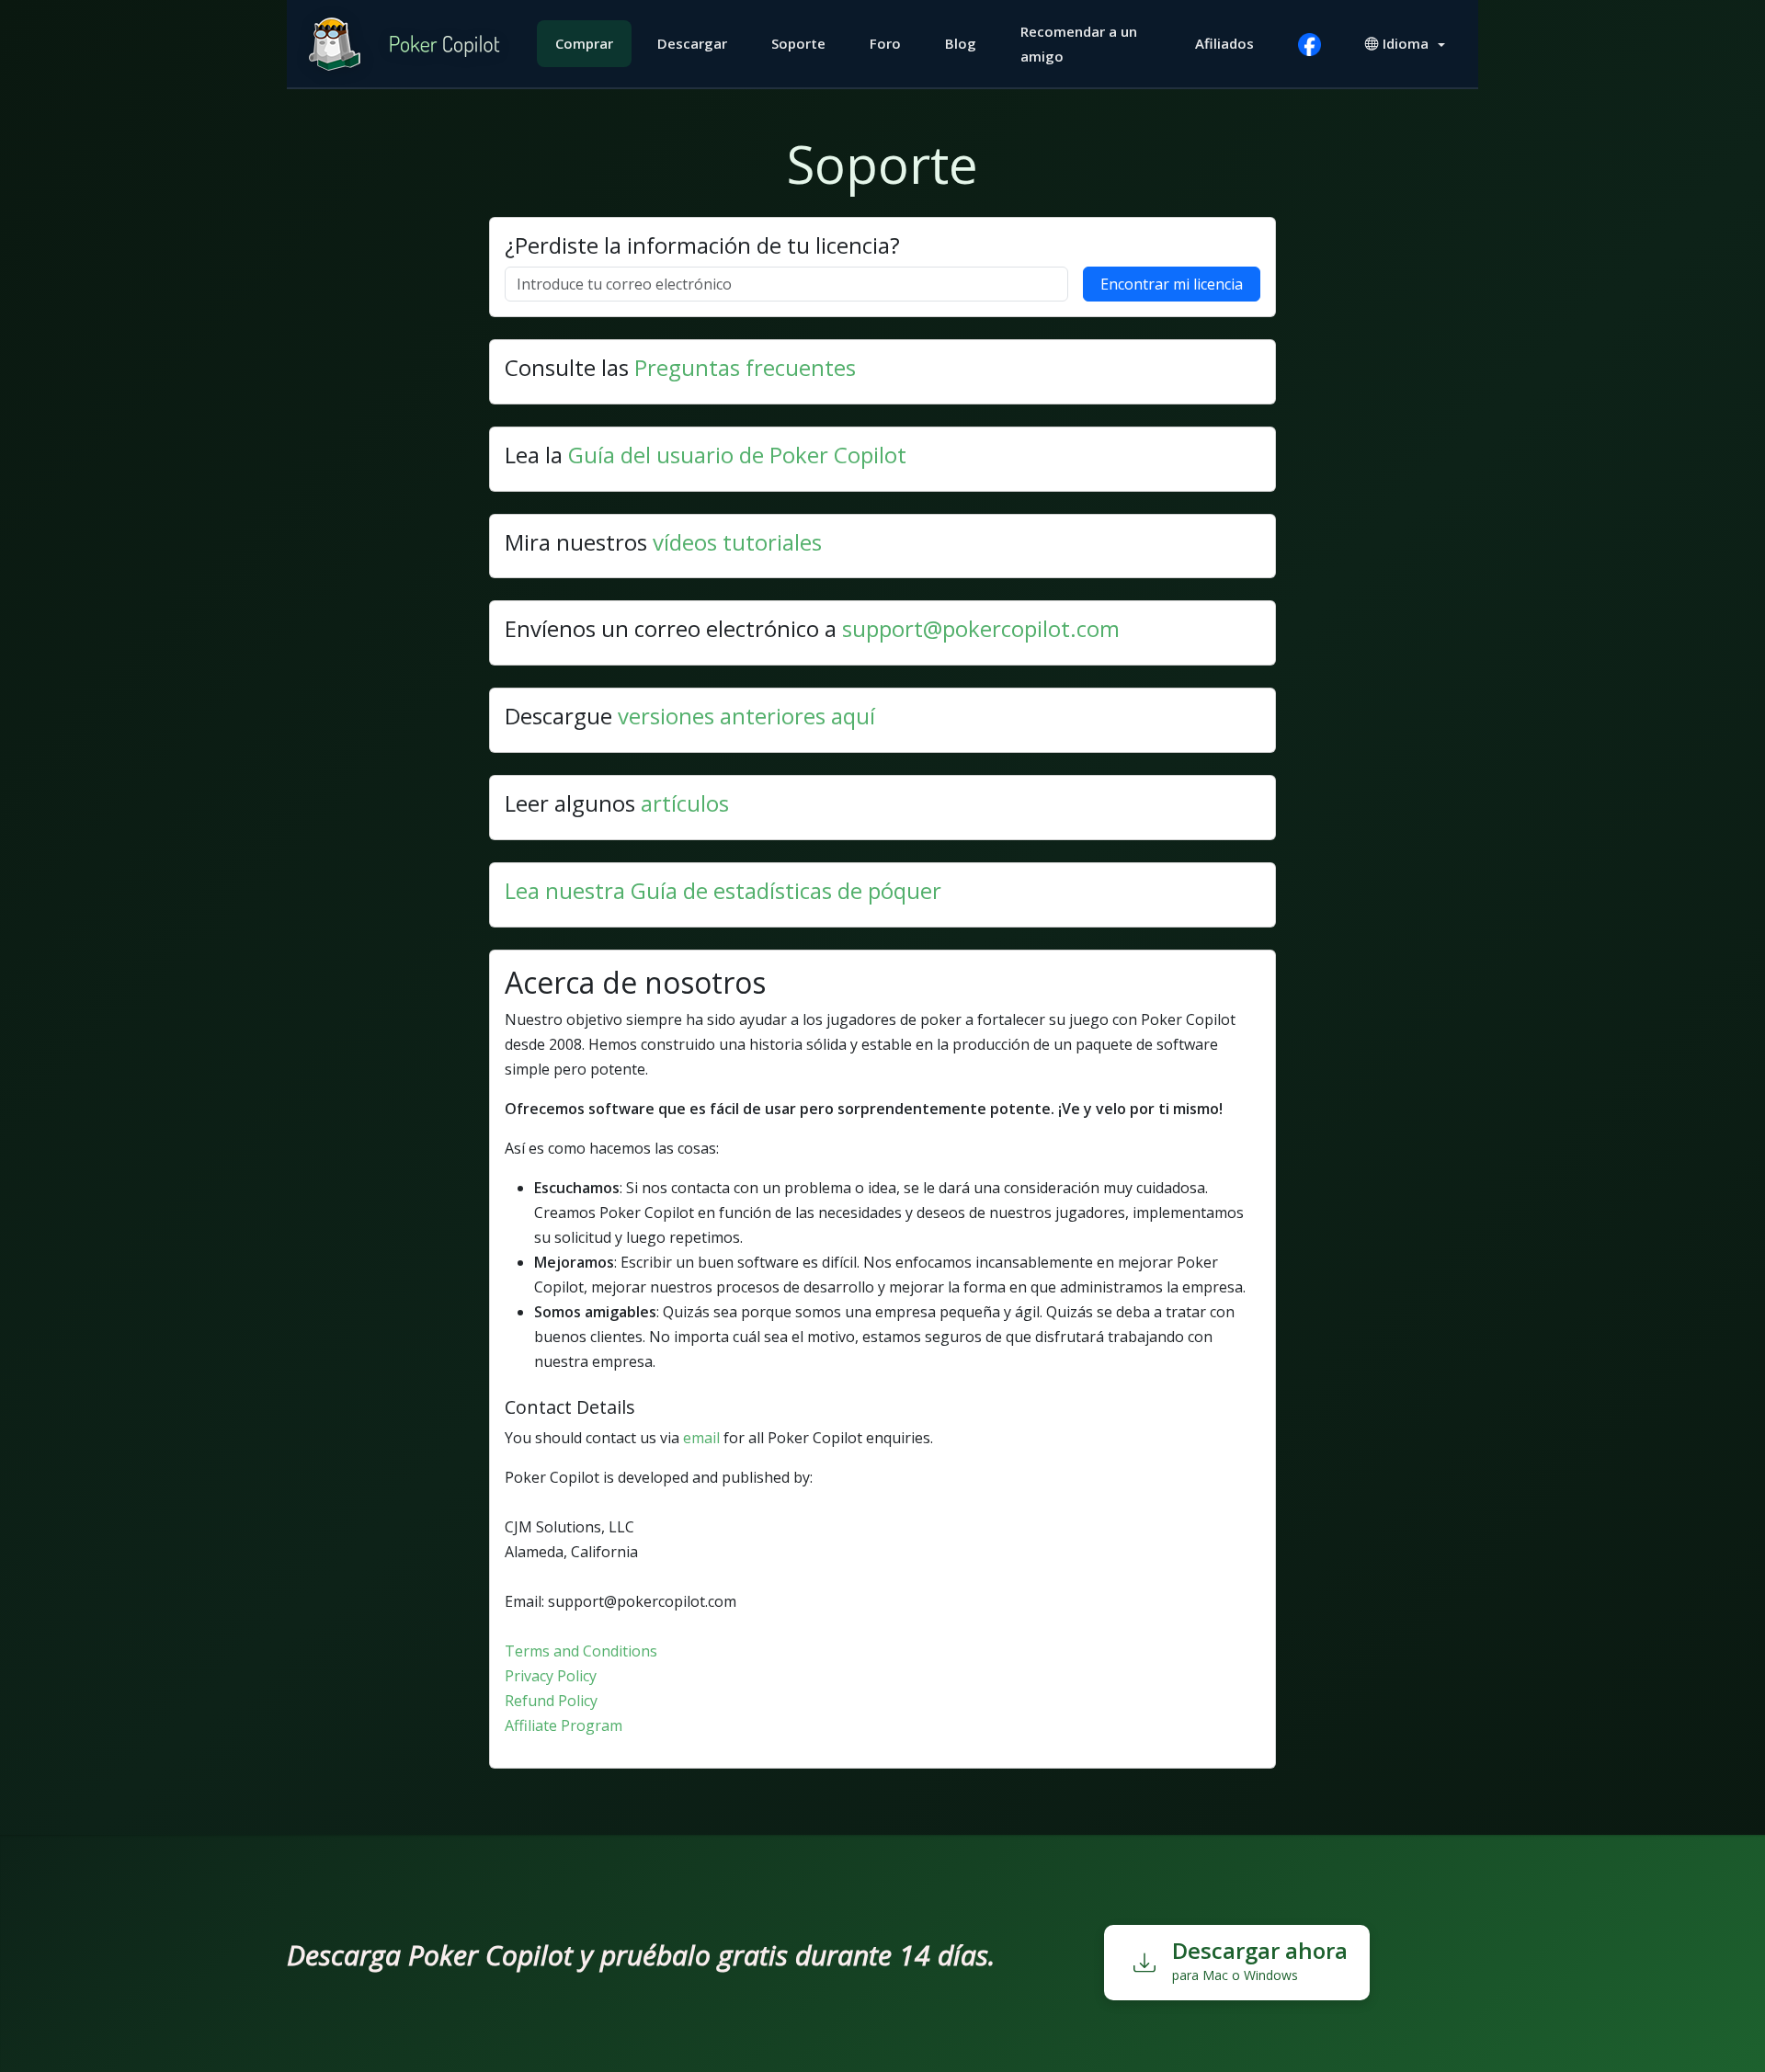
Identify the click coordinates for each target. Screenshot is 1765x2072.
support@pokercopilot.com (981, 628)
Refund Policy (551, 1701)
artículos (685, 803)
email (701, 1438)
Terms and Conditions (581, 1651)
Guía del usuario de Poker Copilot (737, 455)
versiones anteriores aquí (746, 716)
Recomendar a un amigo (1079, 44)
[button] (1405, 44)
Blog (961, 43)
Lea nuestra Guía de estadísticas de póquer (723, 890)
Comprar (584, 43)
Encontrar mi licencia (1172, 284)
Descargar (692, 43)
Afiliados (1224, 43)
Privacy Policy (551, 1676)
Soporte (798, 43)
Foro (885, 43)
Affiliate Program (564, 1725)
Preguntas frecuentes (745, 367)
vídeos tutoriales (737, 542)
